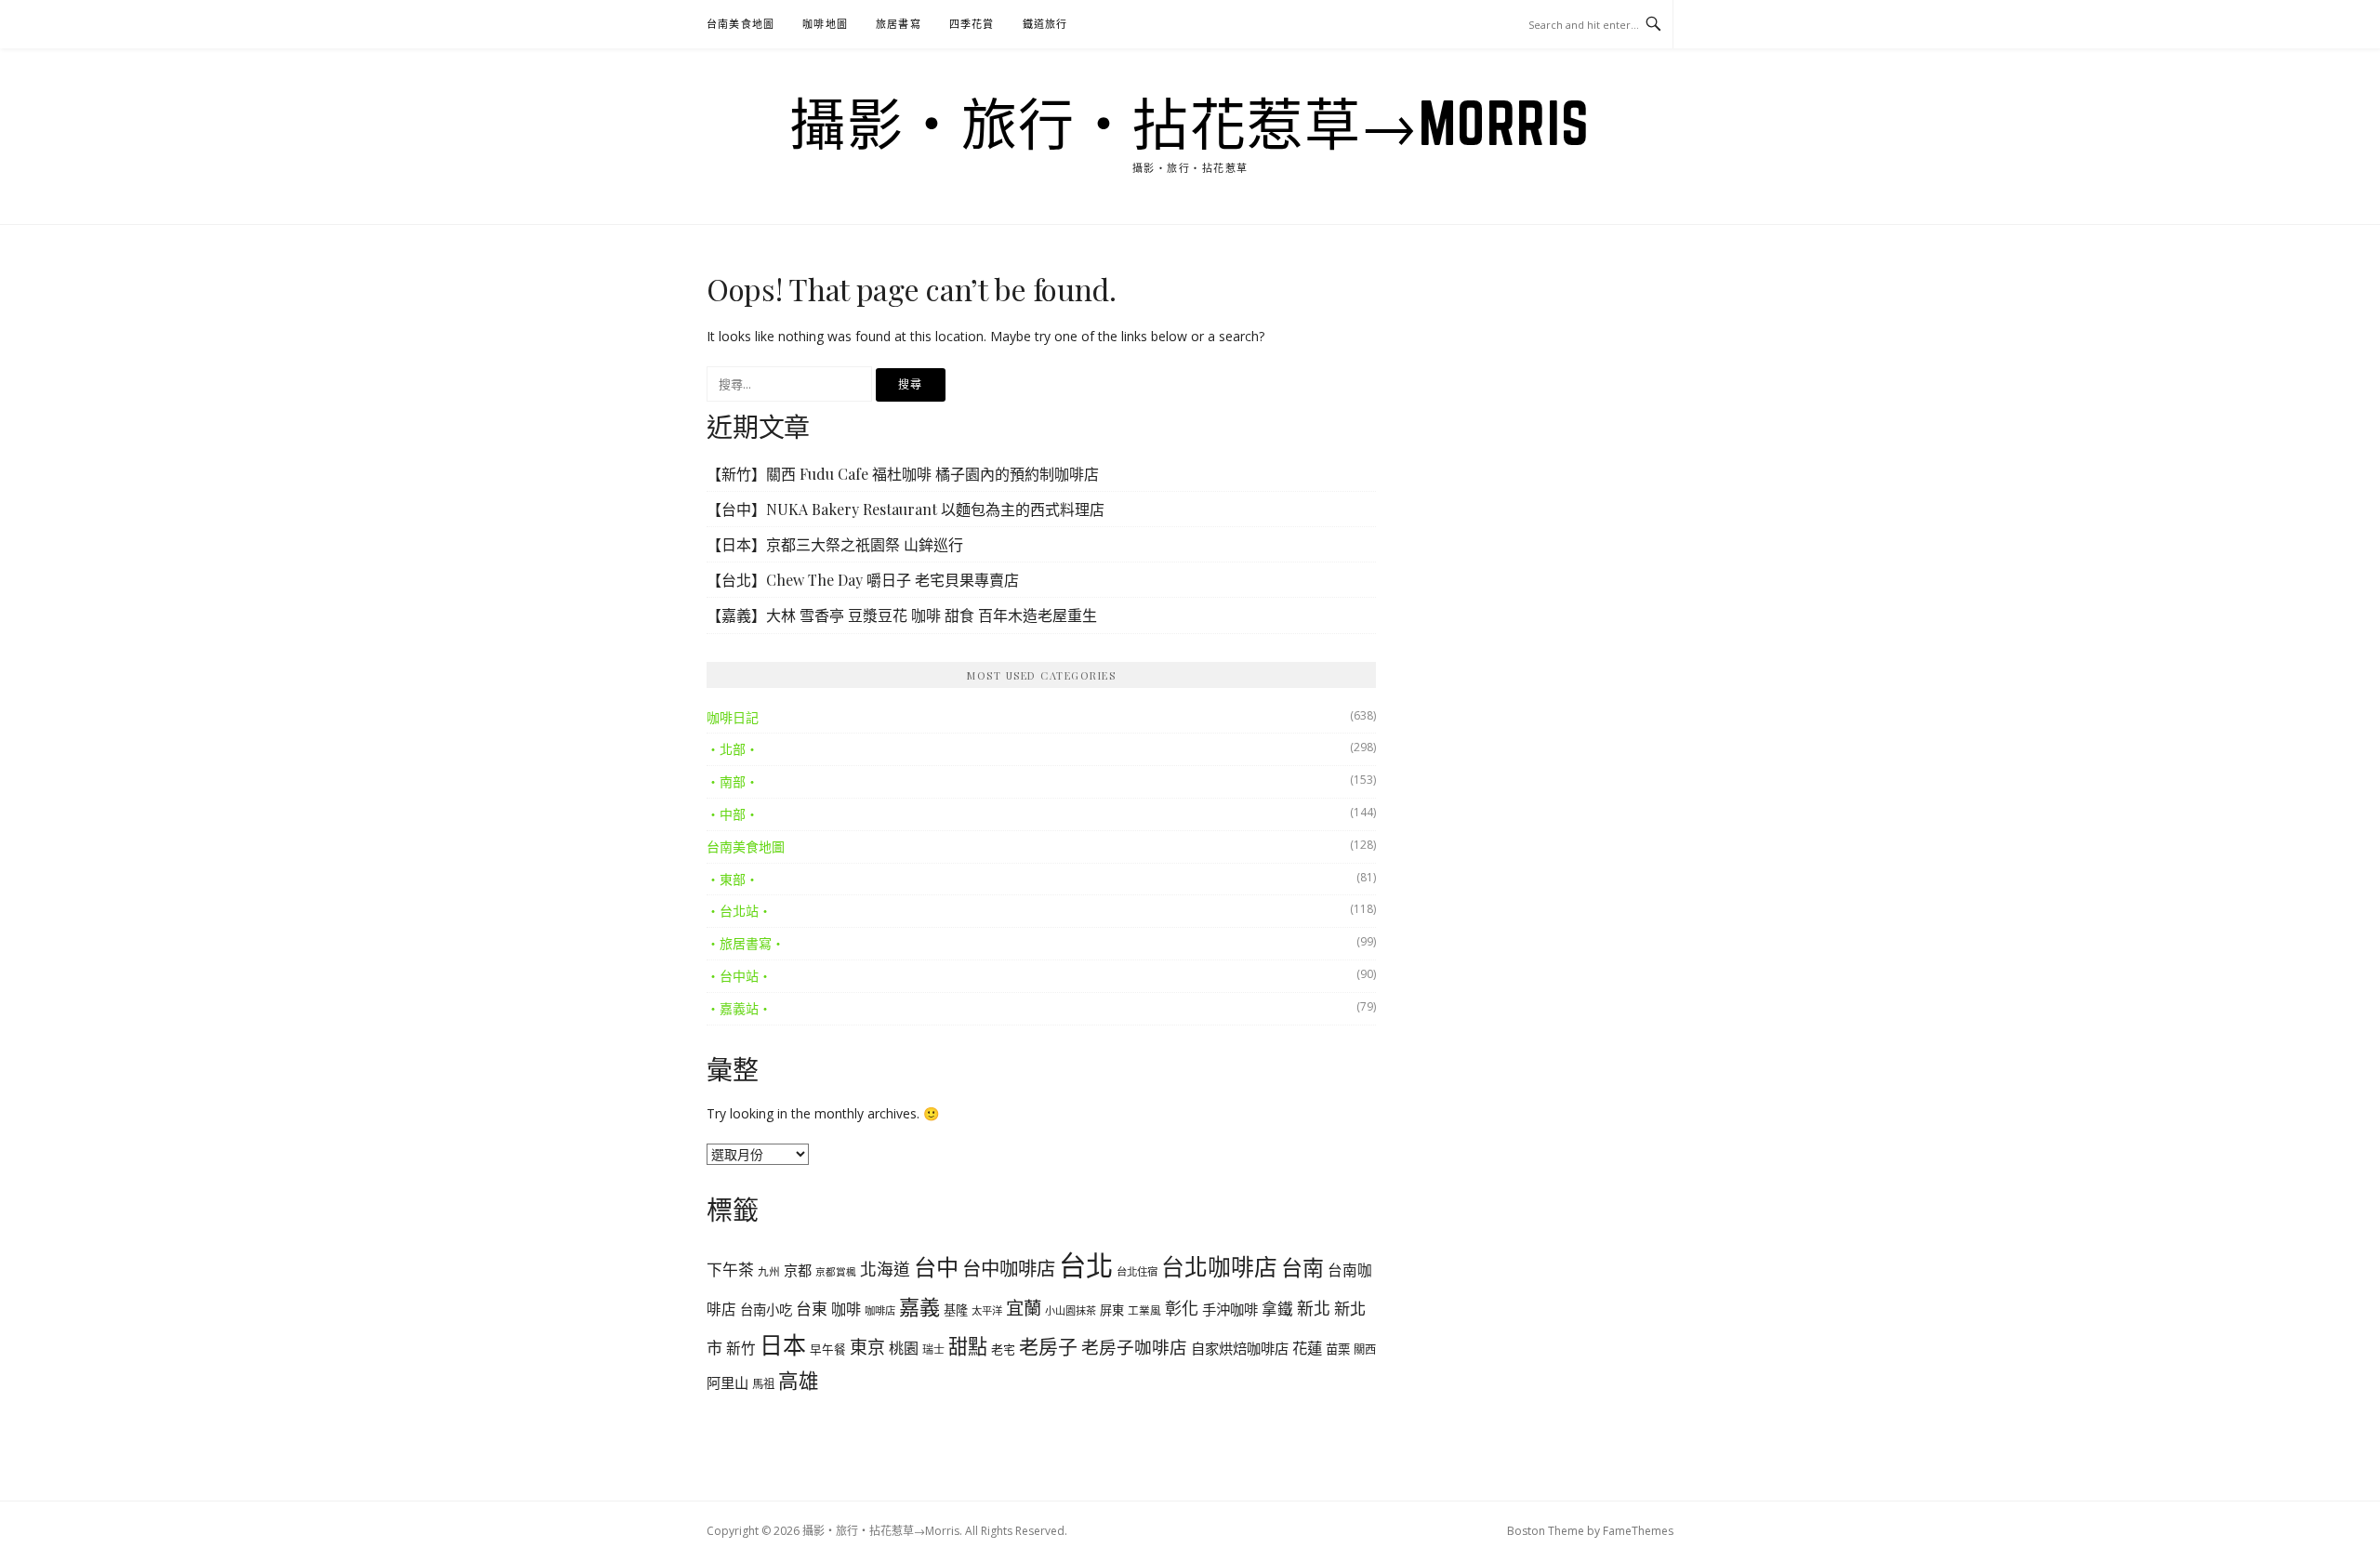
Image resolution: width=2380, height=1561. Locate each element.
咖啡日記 (733, 717)
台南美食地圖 (740, 24)
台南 (1302, 1267)
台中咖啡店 (1009, 1268)
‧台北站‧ (739, 911)
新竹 (741, 1348)
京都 (798, 1270)
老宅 (1003, 1349)
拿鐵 (1277, 1309)
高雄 (799, 1380)
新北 (1314, 1308)
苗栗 (1338, 1349)
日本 (783, 1344)
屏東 (1112, 1310)
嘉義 (919, 1306)
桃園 (904, 1348)
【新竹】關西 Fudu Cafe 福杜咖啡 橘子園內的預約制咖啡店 (903, 474)
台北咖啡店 (1219, 1266)
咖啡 (846, 1309)
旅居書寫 (899, 24)
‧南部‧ (733, 781)
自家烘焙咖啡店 (1240, 1348)
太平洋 (987, 1310)
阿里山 (727, 1382)
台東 (812, 1309)
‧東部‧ (733, 879)
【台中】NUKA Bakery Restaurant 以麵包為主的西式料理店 (906, 509)
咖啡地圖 (825, 24)
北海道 (885, 1269)
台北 (1086, 1265)
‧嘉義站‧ (739, 1008)
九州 (769, 1271)
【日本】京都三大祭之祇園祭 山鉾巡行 (835, 544)
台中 (936, 1267)
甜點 (968, 1346)
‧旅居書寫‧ (746, 943)
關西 (1365, 1349)
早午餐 (828, 1349)
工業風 (1144, 1310)
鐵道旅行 (1045, 24)
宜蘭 (1024, 1308)
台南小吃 (766, 1310)
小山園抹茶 (1071, 1310)
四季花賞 (972, 24)
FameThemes (1638, 1531)
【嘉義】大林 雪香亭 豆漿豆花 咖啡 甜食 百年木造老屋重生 (902, 615)
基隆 (956, 1310)
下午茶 (730, 1270)
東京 (867, 1347)
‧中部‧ (733, 814)
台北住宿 (1137, 1271)
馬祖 (763, 1384)
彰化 (1182, 1308)
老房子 (1048, 1346)
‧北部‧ (733, 749)
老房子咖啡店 (1134, 1347)
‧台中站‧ (739, 976)
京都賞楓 (836, 1272)
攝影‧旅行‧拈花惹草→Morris (1190, 123)
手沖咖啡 (1230, 1309)
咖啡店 (880, 1310)
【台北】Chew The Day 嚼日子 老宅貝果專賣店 (863, 580)
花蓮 (1307, 1348)
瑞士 (933, 1349)
